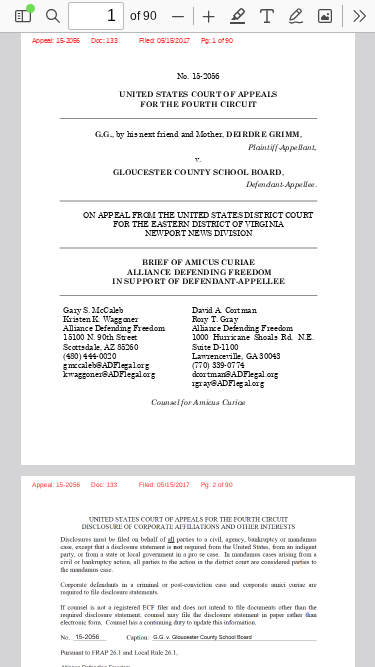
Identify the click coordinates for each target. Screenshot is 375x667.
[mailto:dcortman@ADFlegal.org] (235, 373)
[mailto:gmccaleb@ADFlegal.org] (108, 364)
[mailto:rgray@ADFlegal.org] (228, 382)
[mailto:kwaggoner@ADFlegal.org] (111, 373)
